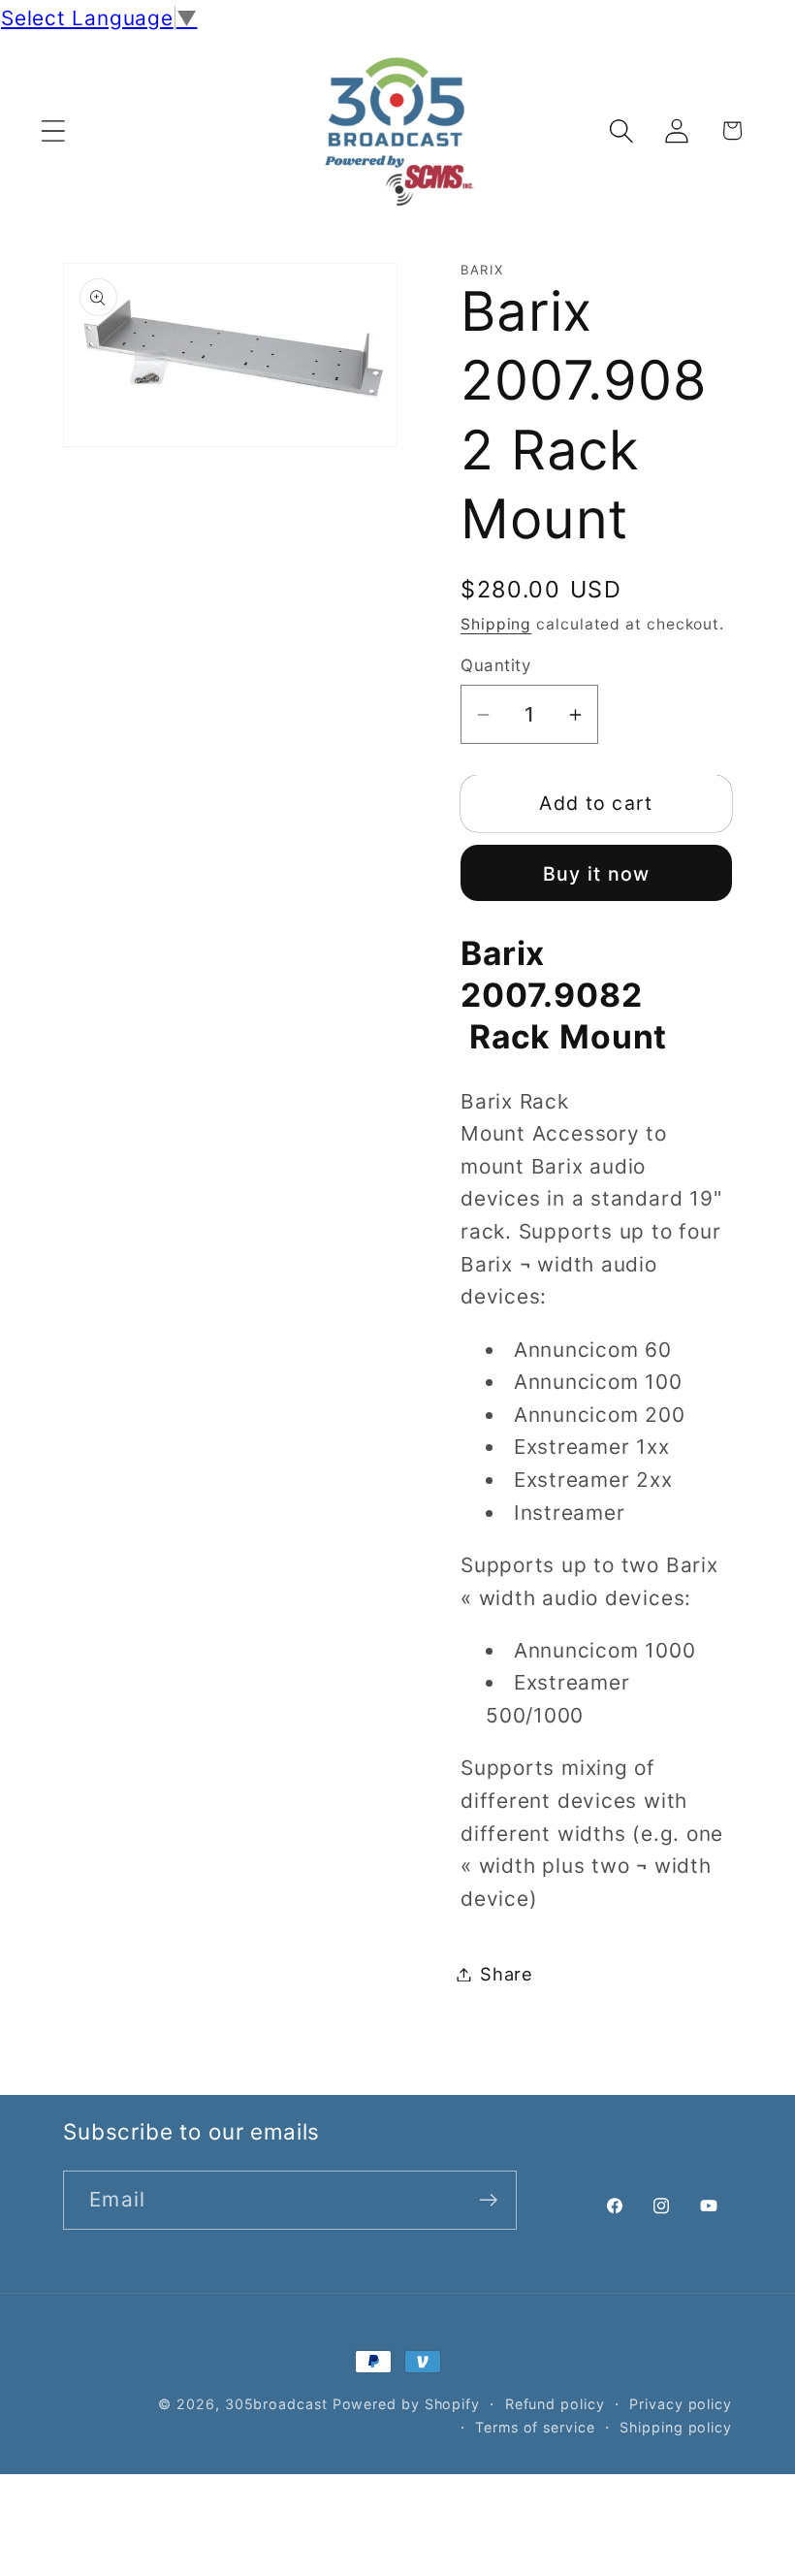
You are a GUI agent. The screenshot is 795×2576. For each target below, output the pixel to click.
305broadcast (276, 2404)
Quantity (495, 665)
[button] (53, 130)
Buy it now (597, 874)
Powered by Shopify (406, 2404)
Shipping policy (676, 2427)
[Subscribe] (488, 2200)
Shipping (496, 624)
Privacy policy (681, 2404)
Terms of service (535, 2427)
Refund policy (555, 2404)
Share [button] (507, 1974)
